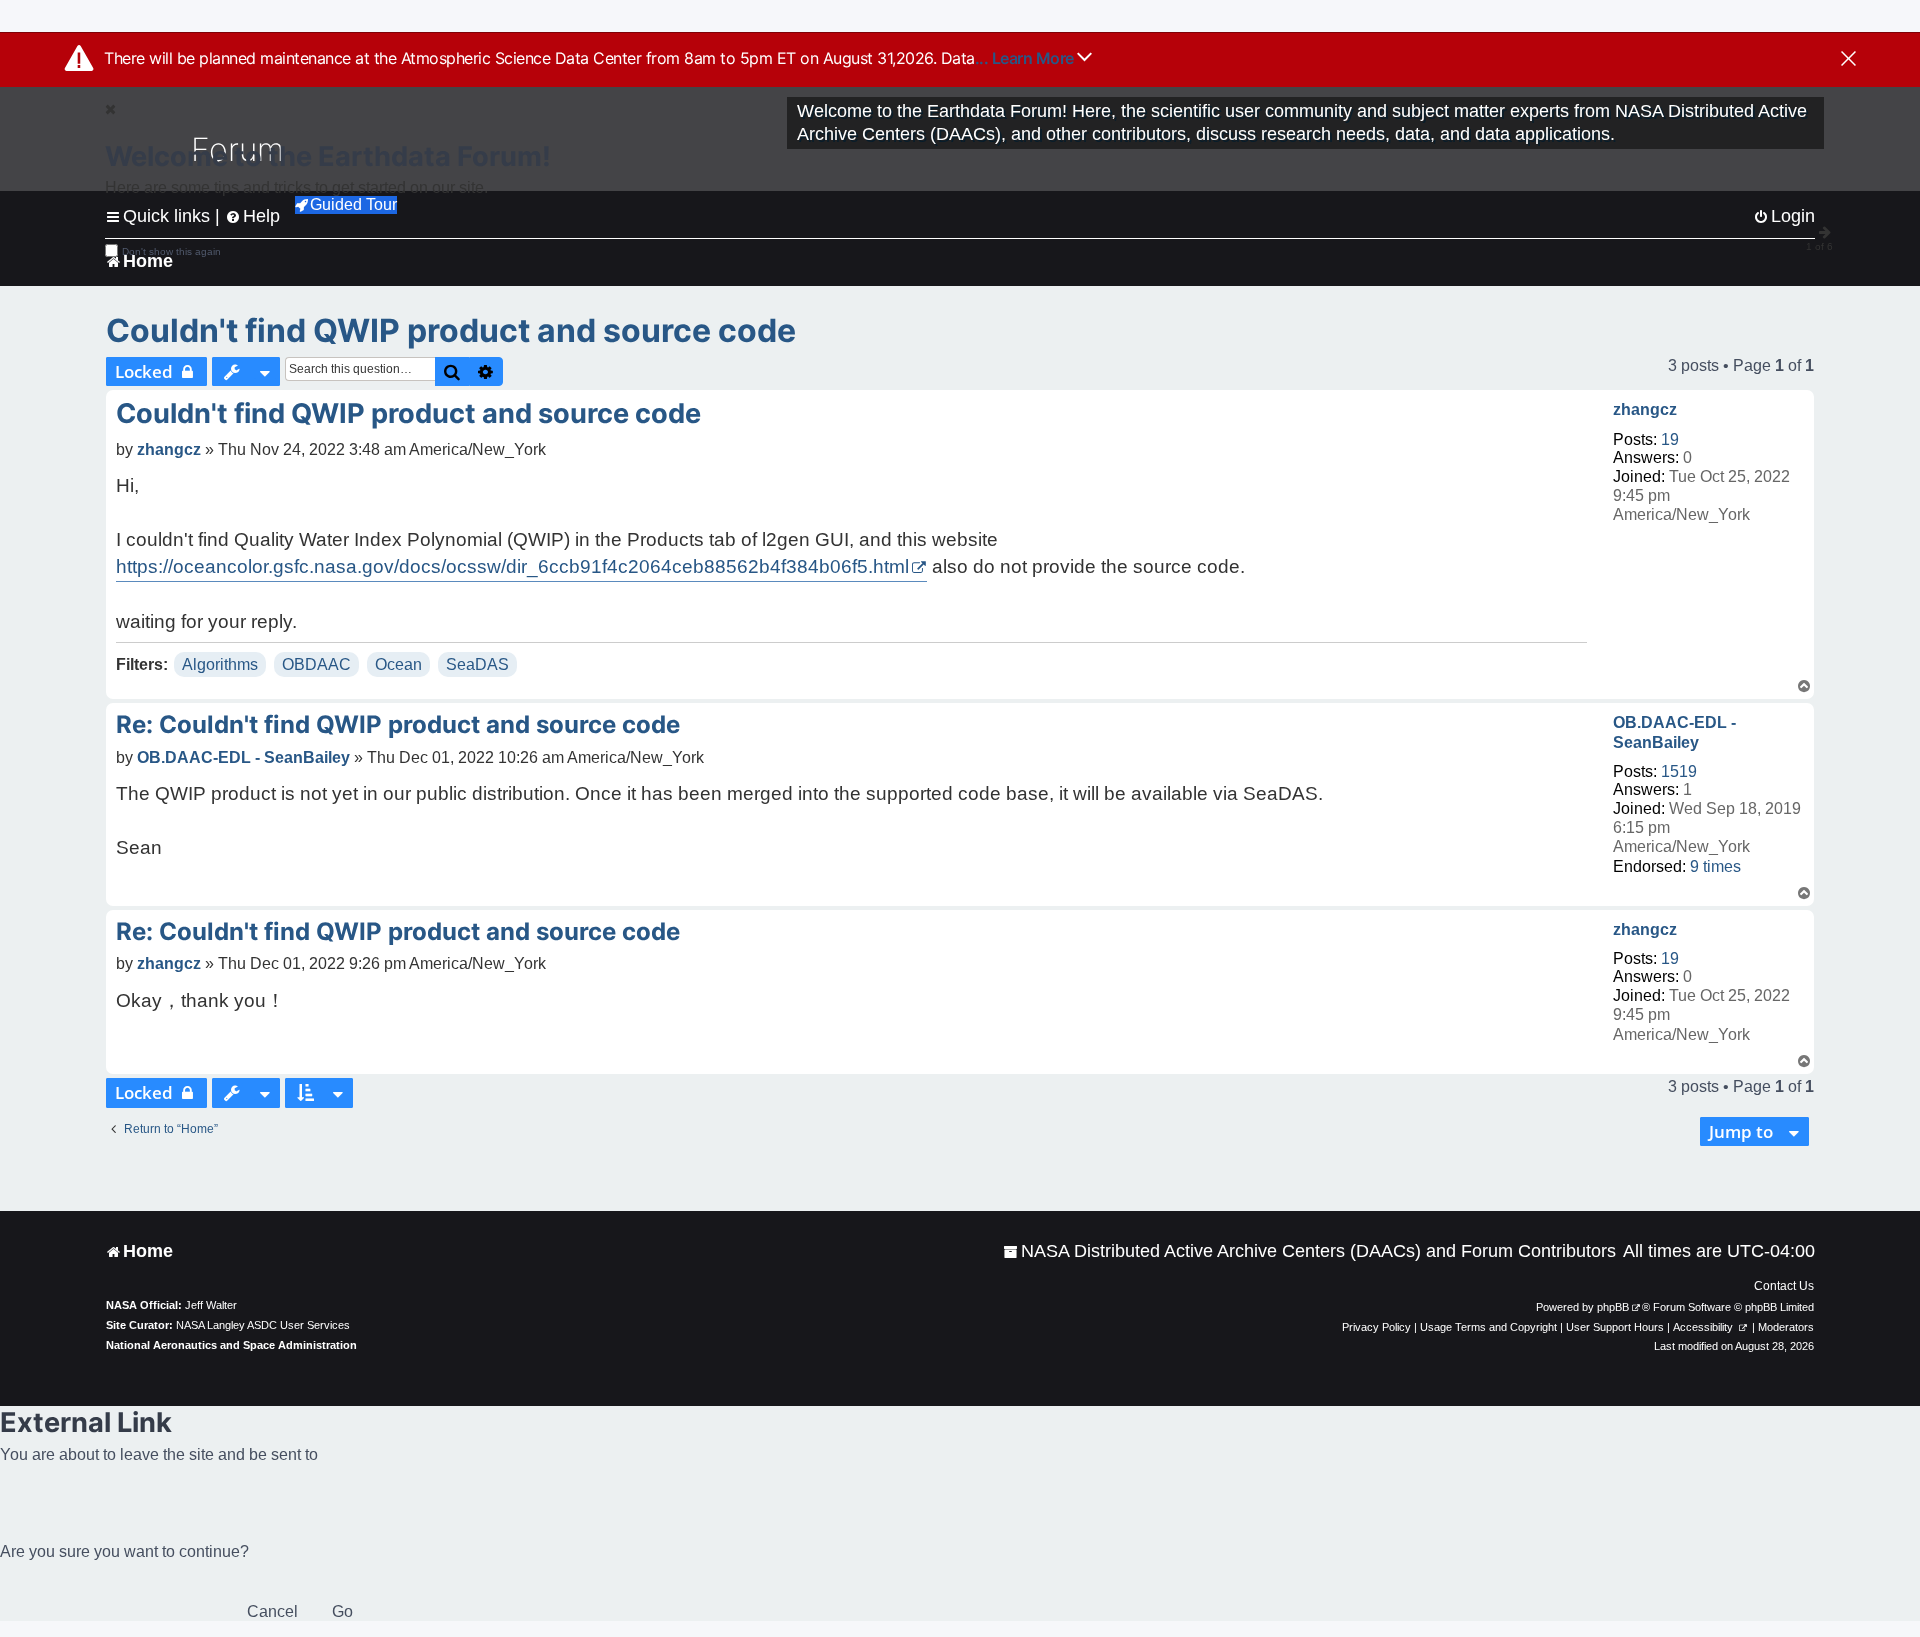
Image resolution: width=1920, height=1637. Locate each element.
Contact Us (1784, 1286)
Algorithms (220, 664)
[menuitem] (1309, 1251)
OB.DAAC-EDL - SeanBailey (1674, 732)
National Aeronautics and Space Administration (231, 1345)
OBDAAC (316, 664)
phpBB (1613, 1307)
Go (342, 1611)
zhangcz (1645, 409)
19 (1670, 439)
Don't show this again (171, 251)
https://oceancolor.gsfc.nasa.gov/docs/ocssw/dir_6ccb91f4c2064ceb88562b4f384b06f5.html (512, 566)
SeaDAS (477, 664)
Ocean (398, 664)
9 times (1715, 866)
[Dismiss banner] (1848, 60)
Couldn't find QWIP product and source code (451, 330)
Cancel (272, 1611)
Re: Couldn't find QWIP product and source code (398, 724)
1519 (1679, 771)
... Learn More (1026, 58)
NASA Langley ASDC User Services (263, 1325)
